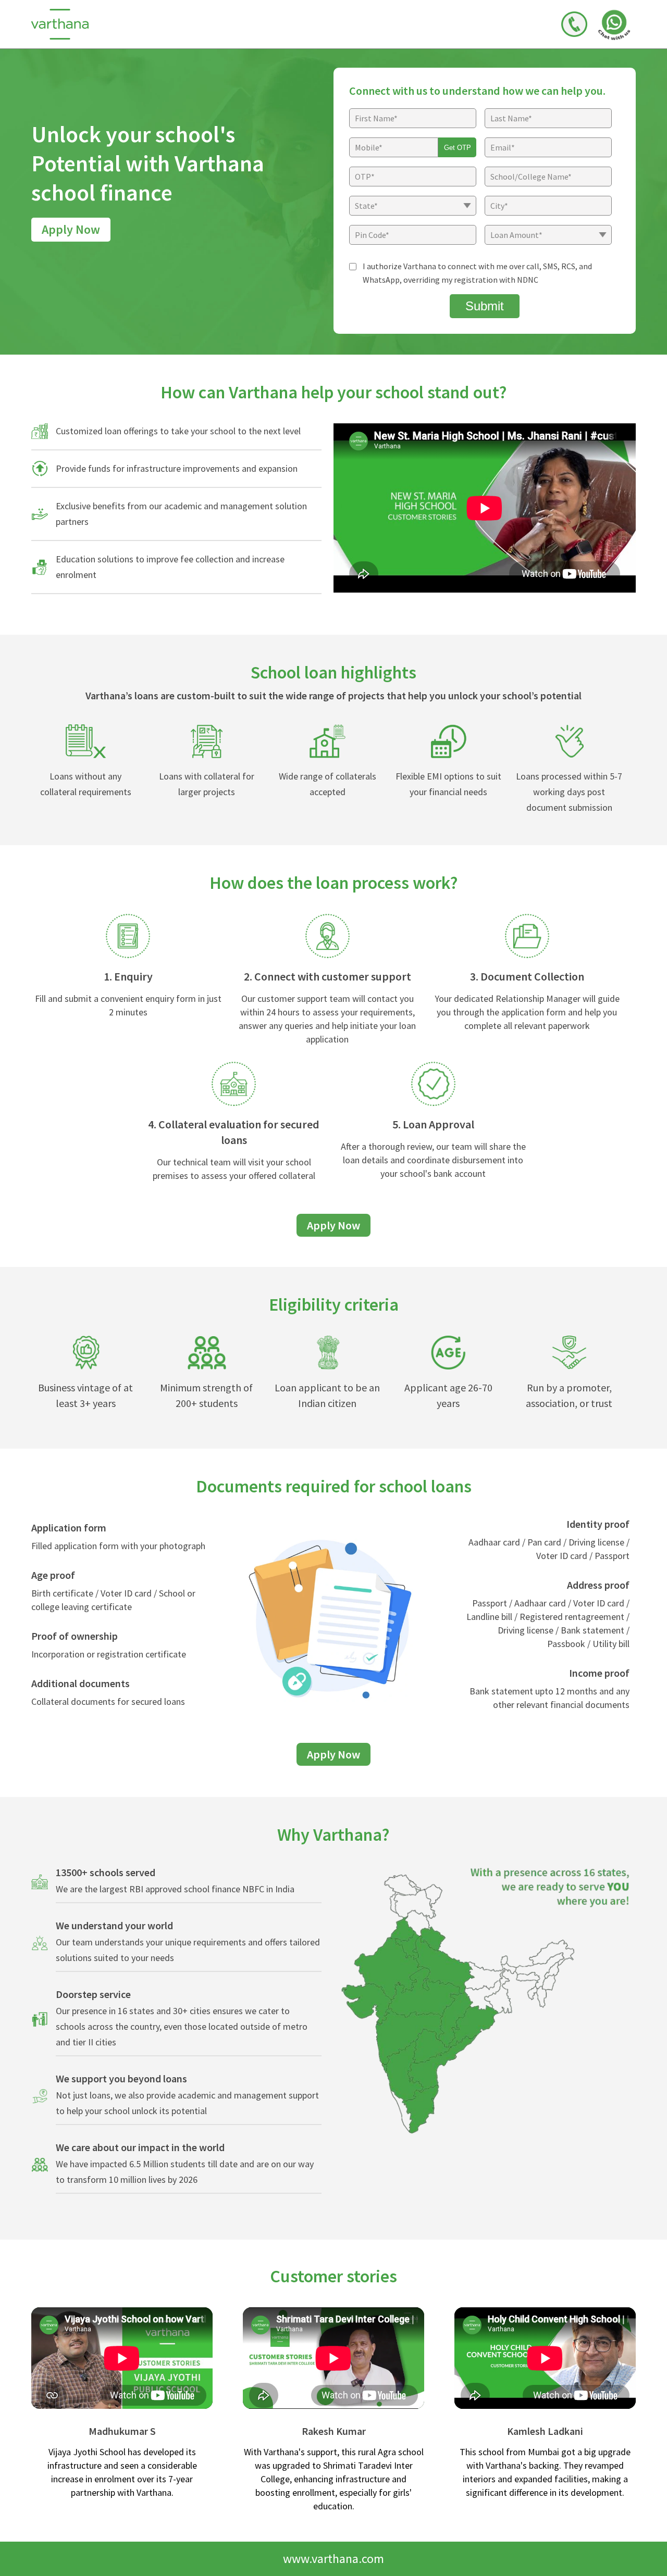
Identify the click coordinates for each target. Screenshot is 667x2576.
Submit (485, 306)
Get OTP (458, 148)
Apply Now (71, 229)
